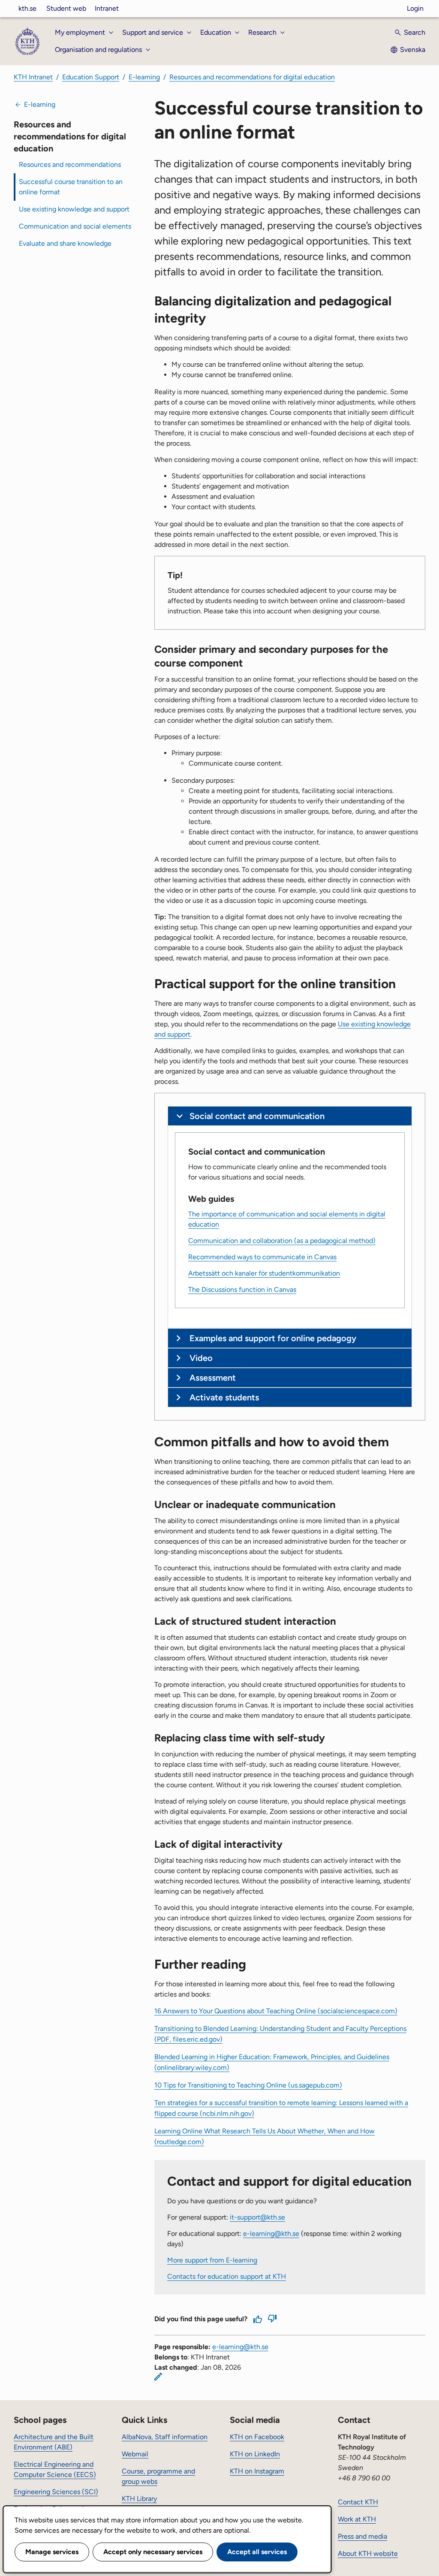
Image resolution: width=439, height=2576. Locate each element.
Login (415, 8)
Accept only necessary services (153, 2552)
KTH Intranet (33, 77)
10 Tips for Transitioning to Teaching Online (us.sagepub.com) (248, 2085)
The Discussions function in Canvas (242, 1290)
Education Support (91, 77)
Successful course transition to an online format (71, 187)
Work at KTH (357, 2519)
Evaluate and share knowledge (65, 243)
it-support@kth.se (257, 2217)
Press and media (362, 2536)
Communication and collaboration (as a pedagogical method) (282, 1241)
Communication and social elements (75, 226)
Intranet (107, 8)
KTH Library (139, 2499)
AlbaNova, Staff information (165, 2437)
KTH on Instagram (257, 2471)
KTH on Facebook (257, 2437)
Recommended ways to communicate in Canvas (262, 1257)
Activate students (224, 1397)
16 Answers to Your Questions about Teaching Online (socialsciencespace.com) (276, 2011)
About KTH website (368, 2553)
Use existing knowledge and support (74, 209)
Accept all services (257, 2552)
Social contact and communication (257, 1116)
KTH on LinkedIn (255, 2454)
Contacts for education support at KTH (227, 2276)
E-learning (144, 77)
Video (201, 1358)
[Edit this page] (158, 2377)
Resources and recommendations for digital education (252, 77)
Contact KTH (358, 2502)
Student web (66, 8)
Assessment (213, 1378)
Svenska (413, 50)
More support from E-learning (212, 2260)
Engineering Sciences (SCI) (56, 2492)
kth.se (27, 8)
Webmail (135, 2454)
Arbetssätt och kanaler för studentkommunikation (264, 1273)
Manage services (52, 2552)
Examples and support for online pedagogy (273, 1338)
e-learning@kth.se (271, 2234)
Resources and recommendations (70, 164)
